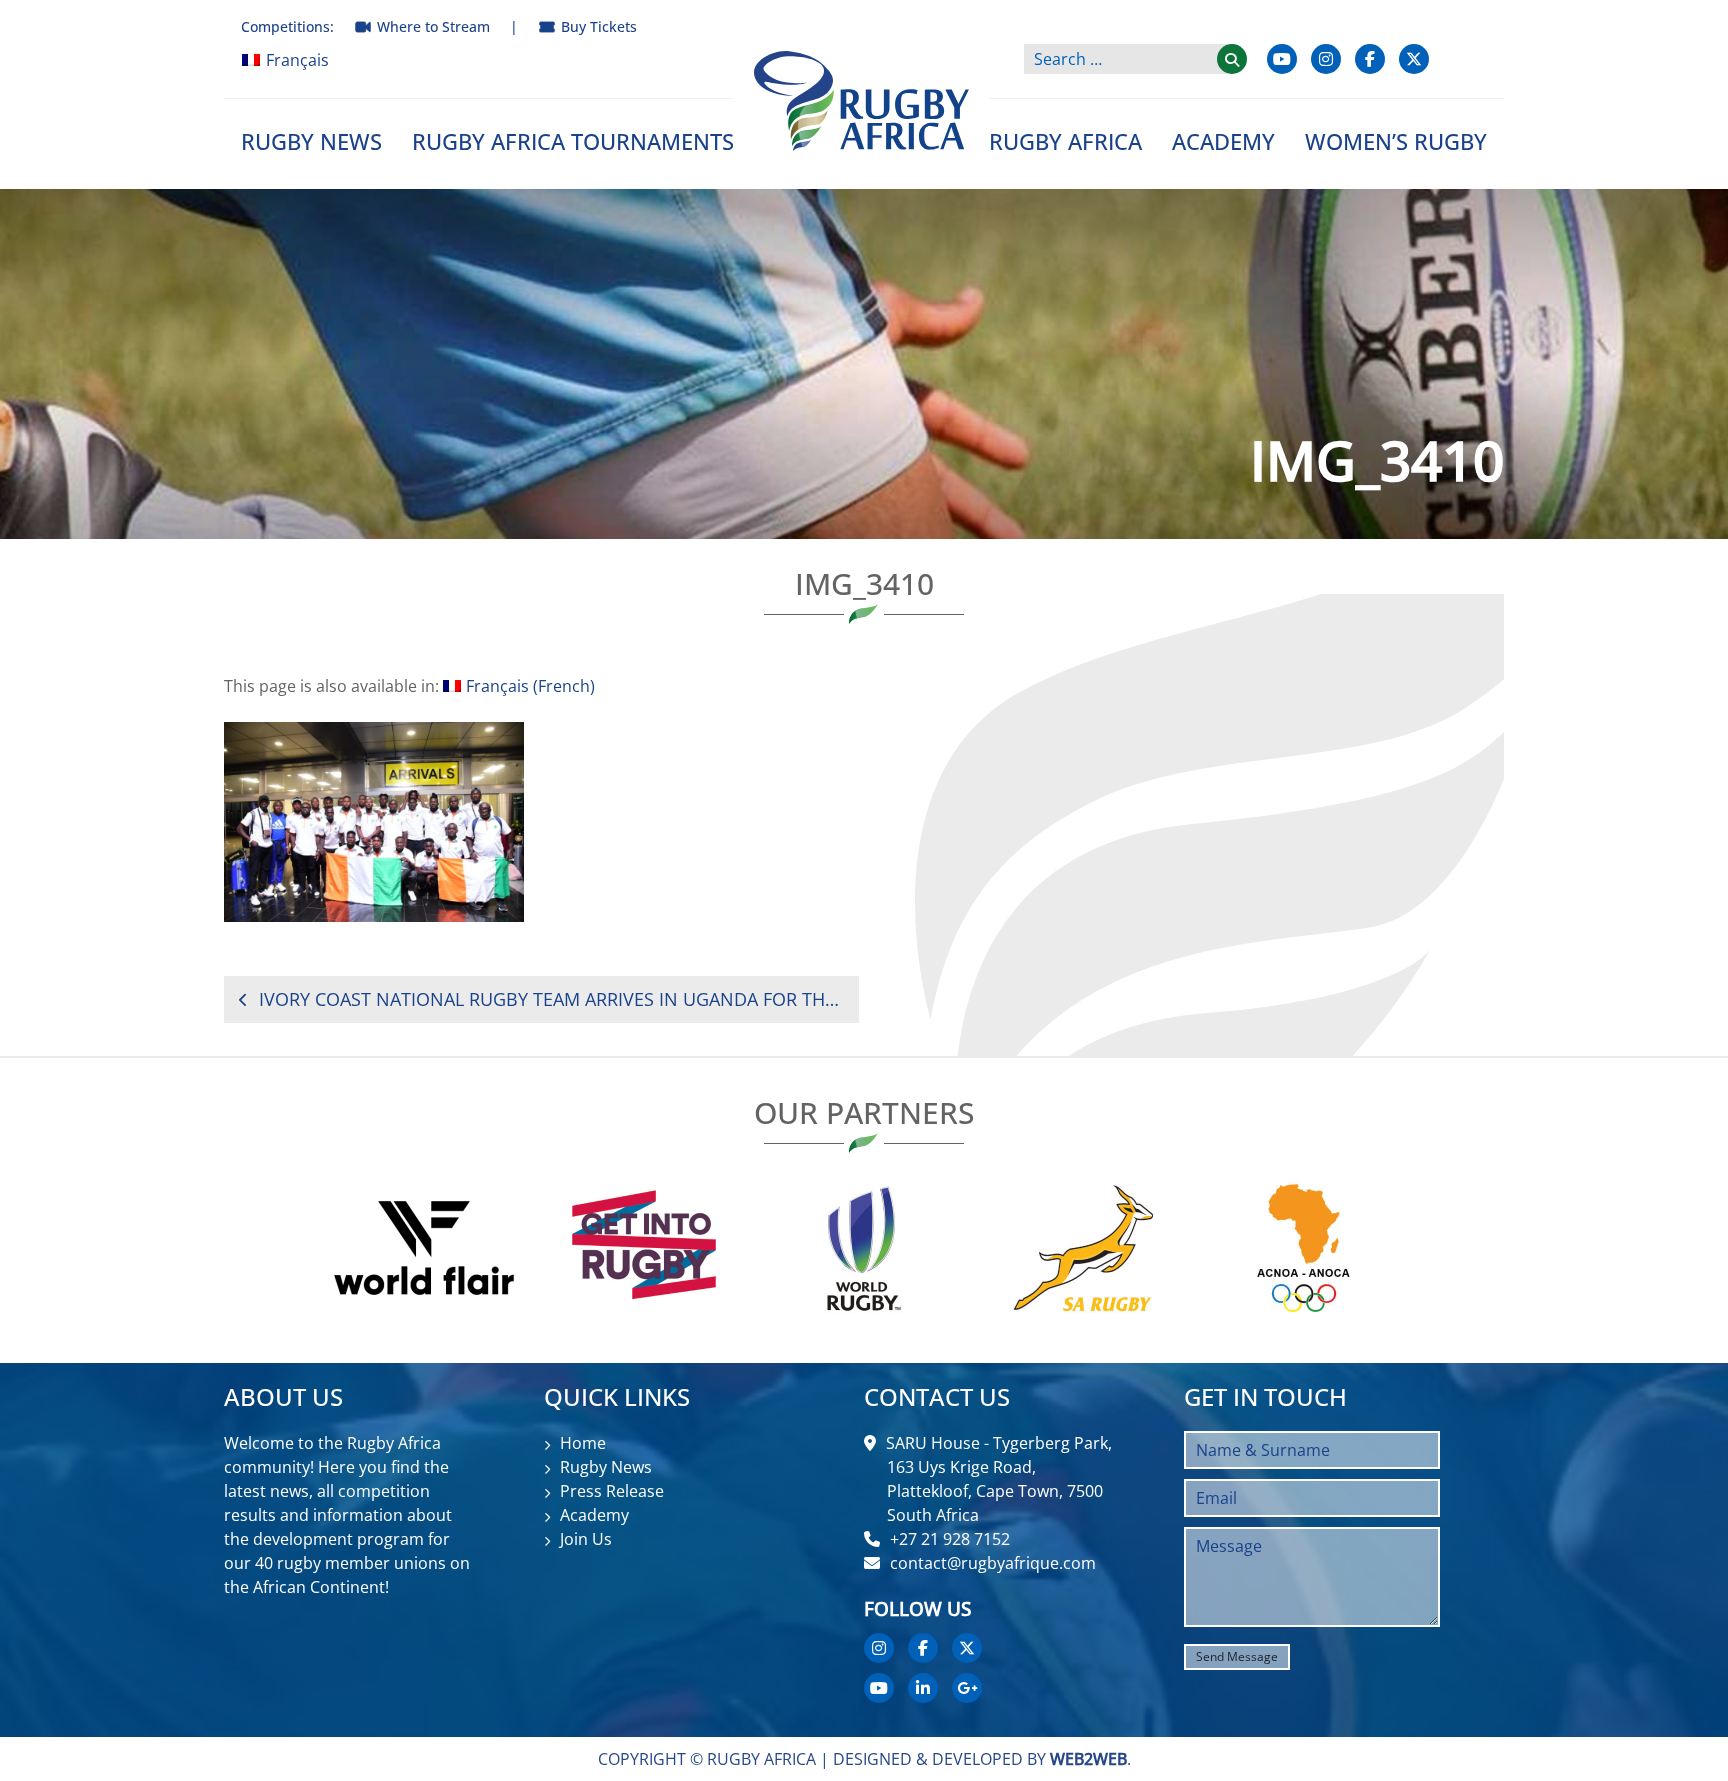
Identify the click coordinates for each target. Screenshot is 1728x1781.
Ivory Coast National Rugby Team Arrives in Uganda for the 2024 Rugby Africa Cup (551, 999)
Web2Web (1088, 1759)
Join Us (586, 1539)
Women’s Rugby (1396, 141)
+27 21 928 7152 (950, 1539)
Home (583, 1443)
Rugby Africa (1065, 141)
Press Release (612, 1491)
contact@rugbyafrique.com (993, 1563)
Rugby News (311, 141)
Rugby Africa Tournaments (573, 141)
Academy (1223, 141)
